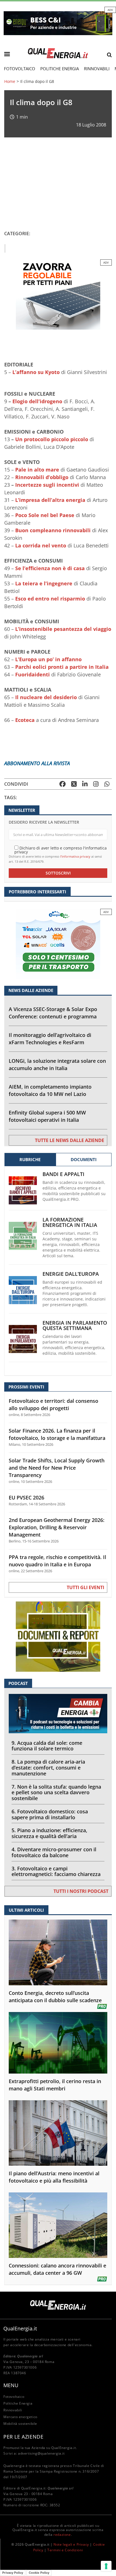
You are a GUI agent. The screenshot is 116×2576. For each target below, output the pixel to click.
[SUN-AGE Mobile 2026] (58, 294)
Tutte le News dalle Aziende (70, 1140)
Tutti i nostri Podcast (81, 1891)
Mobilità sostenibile (20, 2424)
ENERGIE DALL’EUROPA (71, 1274)
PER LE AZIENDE (23, 2437)
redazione (62, 2535)
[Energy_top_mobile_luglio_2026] (58, 23)
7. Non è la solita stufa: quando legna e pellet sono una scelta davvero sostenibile (56, 1793)
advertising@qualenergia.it (41, 2453)
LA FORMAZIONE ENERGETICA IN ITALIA (70, 1222)
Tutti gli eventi (85, 1587)
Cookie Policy (39, 2573)
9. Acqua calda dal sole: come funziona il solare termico (47, 1746)
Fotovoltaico (20, 69)
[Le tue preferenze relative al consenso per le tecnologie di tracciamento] (106, 2566)
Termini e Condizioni (65, 2550)
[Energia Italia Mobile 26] (58, 943)
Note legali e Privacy (71, 2544)
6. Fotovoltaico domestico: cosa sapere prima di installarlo (50, 1814)
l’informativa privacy (75, 856)
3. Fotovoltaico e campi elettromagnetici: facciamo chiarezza (56, 1871)
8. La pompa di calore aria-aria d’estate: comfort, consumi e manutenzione (48, 1768)
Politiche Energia (60, 69)
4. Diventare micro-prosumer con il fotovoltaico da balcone (54, 1852)
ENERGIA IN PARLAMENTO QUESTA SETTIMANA (75, 1326)
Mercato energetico (20, 2417)
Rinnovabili (97, 69)
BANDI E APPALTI (63, 1174)
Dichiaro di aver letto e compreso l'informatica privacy (61, 850)
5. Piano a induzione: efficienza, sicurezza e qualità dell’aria (49, 1833)
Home (10, 81)
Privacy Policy (13, 2573)
